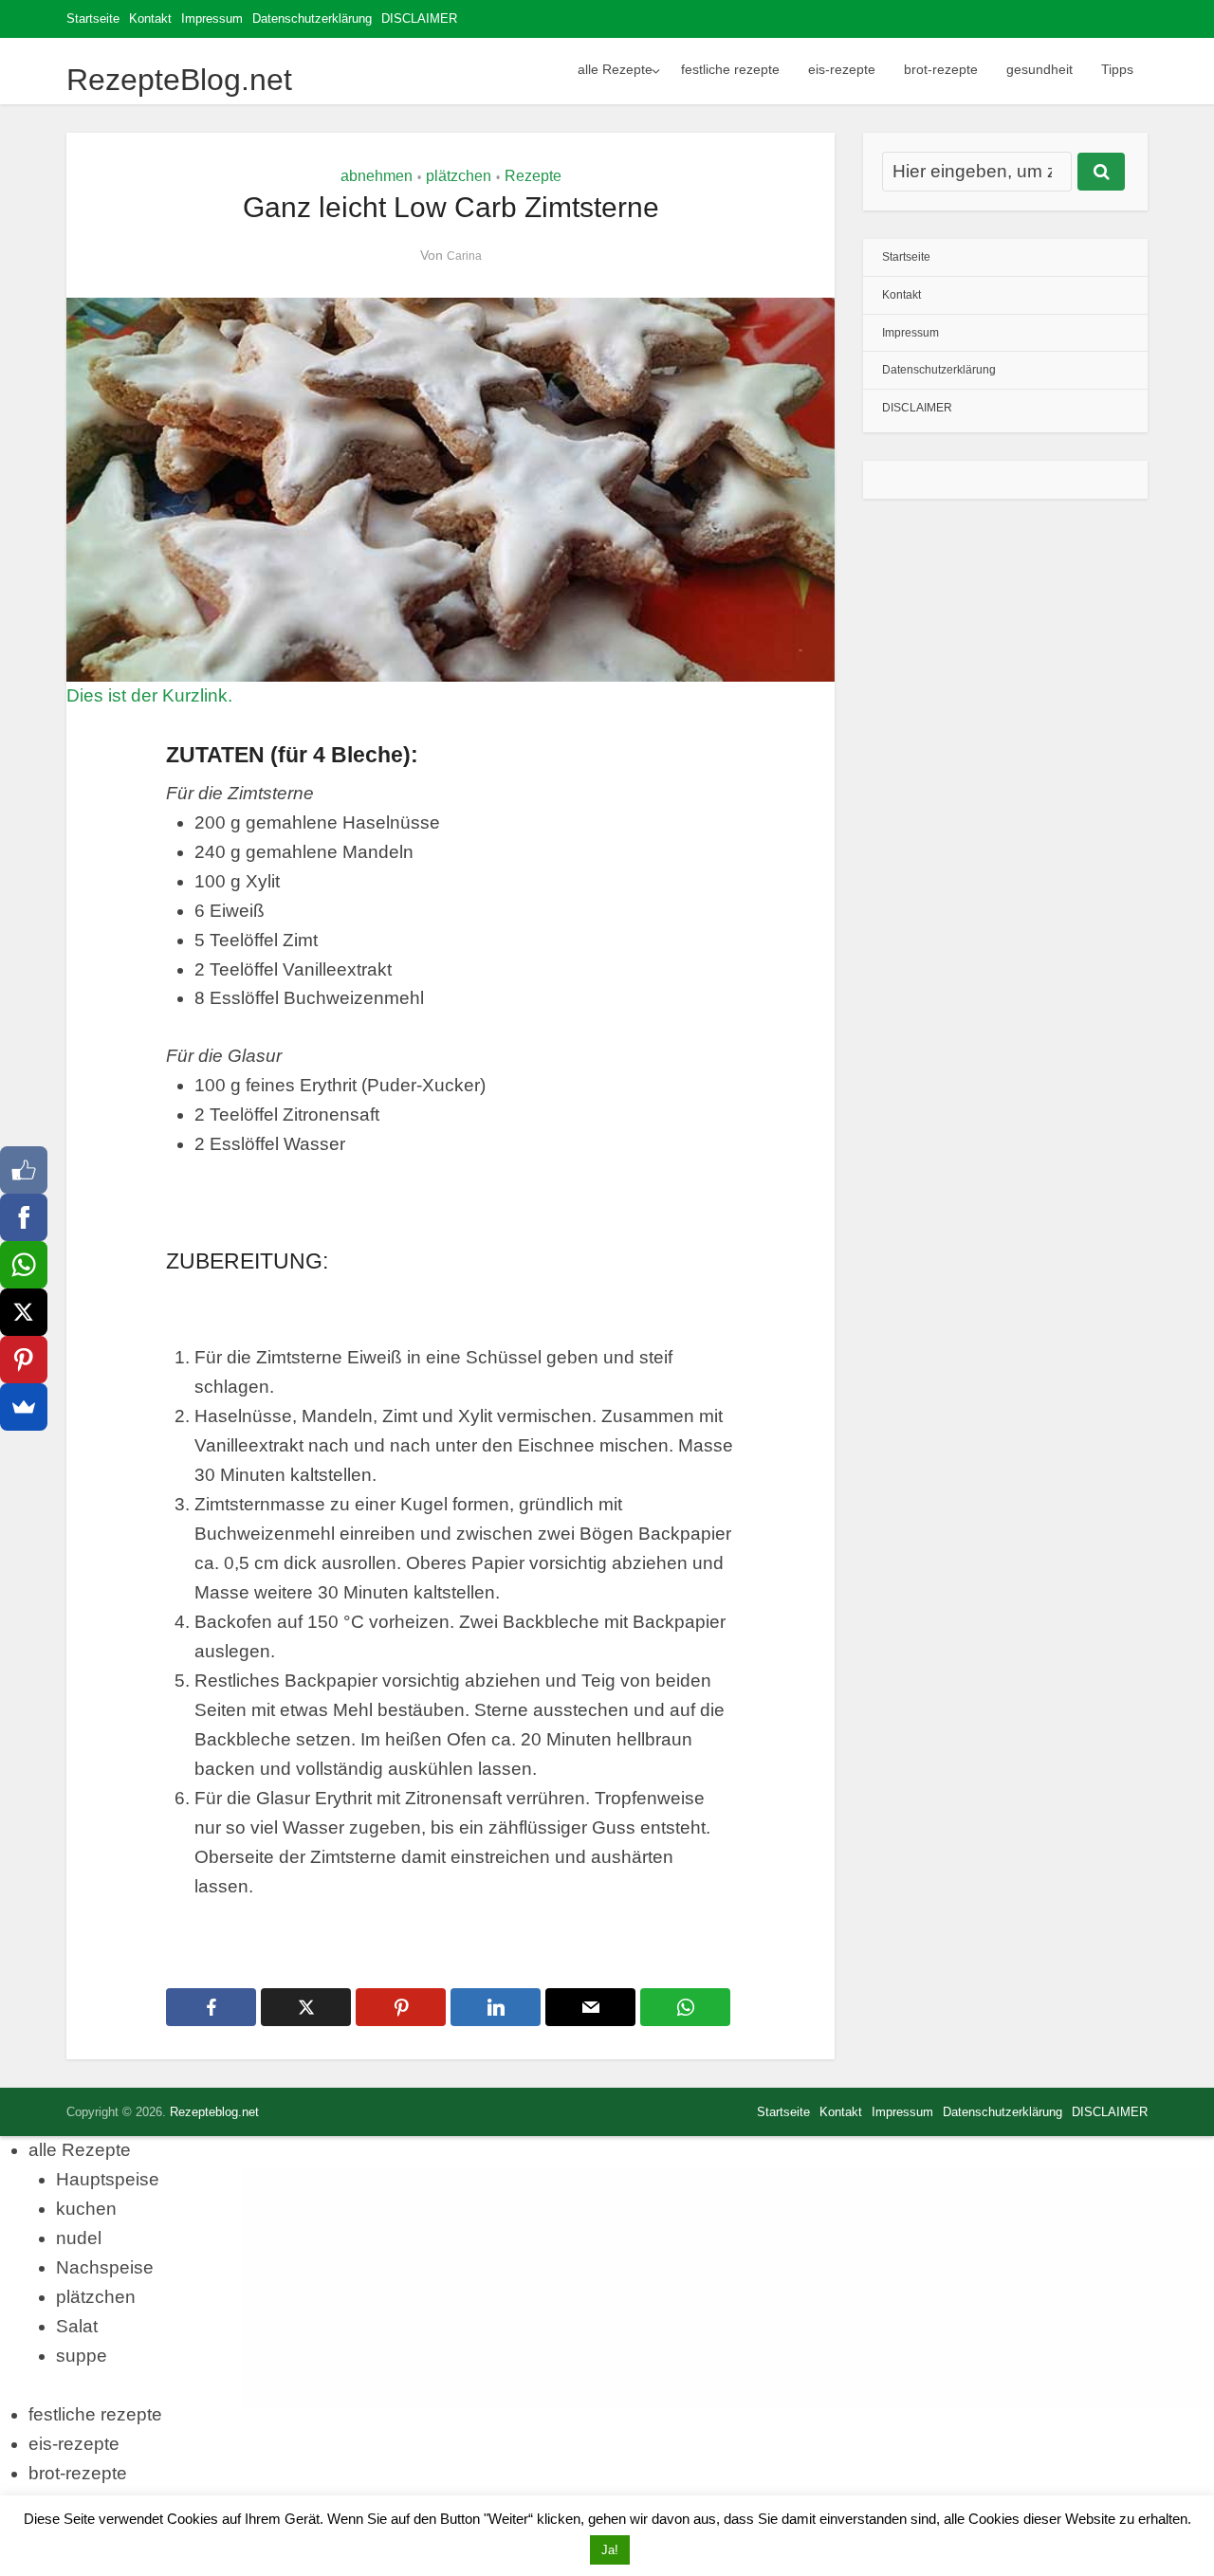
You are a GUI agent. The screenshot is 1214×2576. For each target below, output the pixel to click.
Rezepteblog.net (214, 2112)
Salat (77, 2326)
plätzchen (459, 176)
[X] (24, 1312)
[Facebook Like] (24, 1170)
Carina (464, 256)
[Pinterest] (24, 1360)
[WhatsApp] (24, 1265)
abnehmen (377, 176)
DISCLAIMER (419, 18)
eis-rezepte (842, 69)
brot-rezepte (941, 69)
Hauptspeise (108, 2179)
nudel (79, 2238)
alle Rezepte (615, 69)
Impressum (212, 18)
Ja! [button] (610, 2550)
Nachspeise (105, 2267)
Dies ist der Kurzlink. (149, 695)
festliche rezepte (730, 69)
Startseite (93, 18)
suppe (82, 2356)
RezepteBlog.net (179, 80)
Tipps (1117, 69)
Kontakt (150, 18)
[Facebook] (24, 1217)
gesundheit (1039, 69)
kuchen (86, 2209)
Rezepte (533, 176)
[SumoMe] (24, 1407)
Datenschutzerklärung (312, 18)
